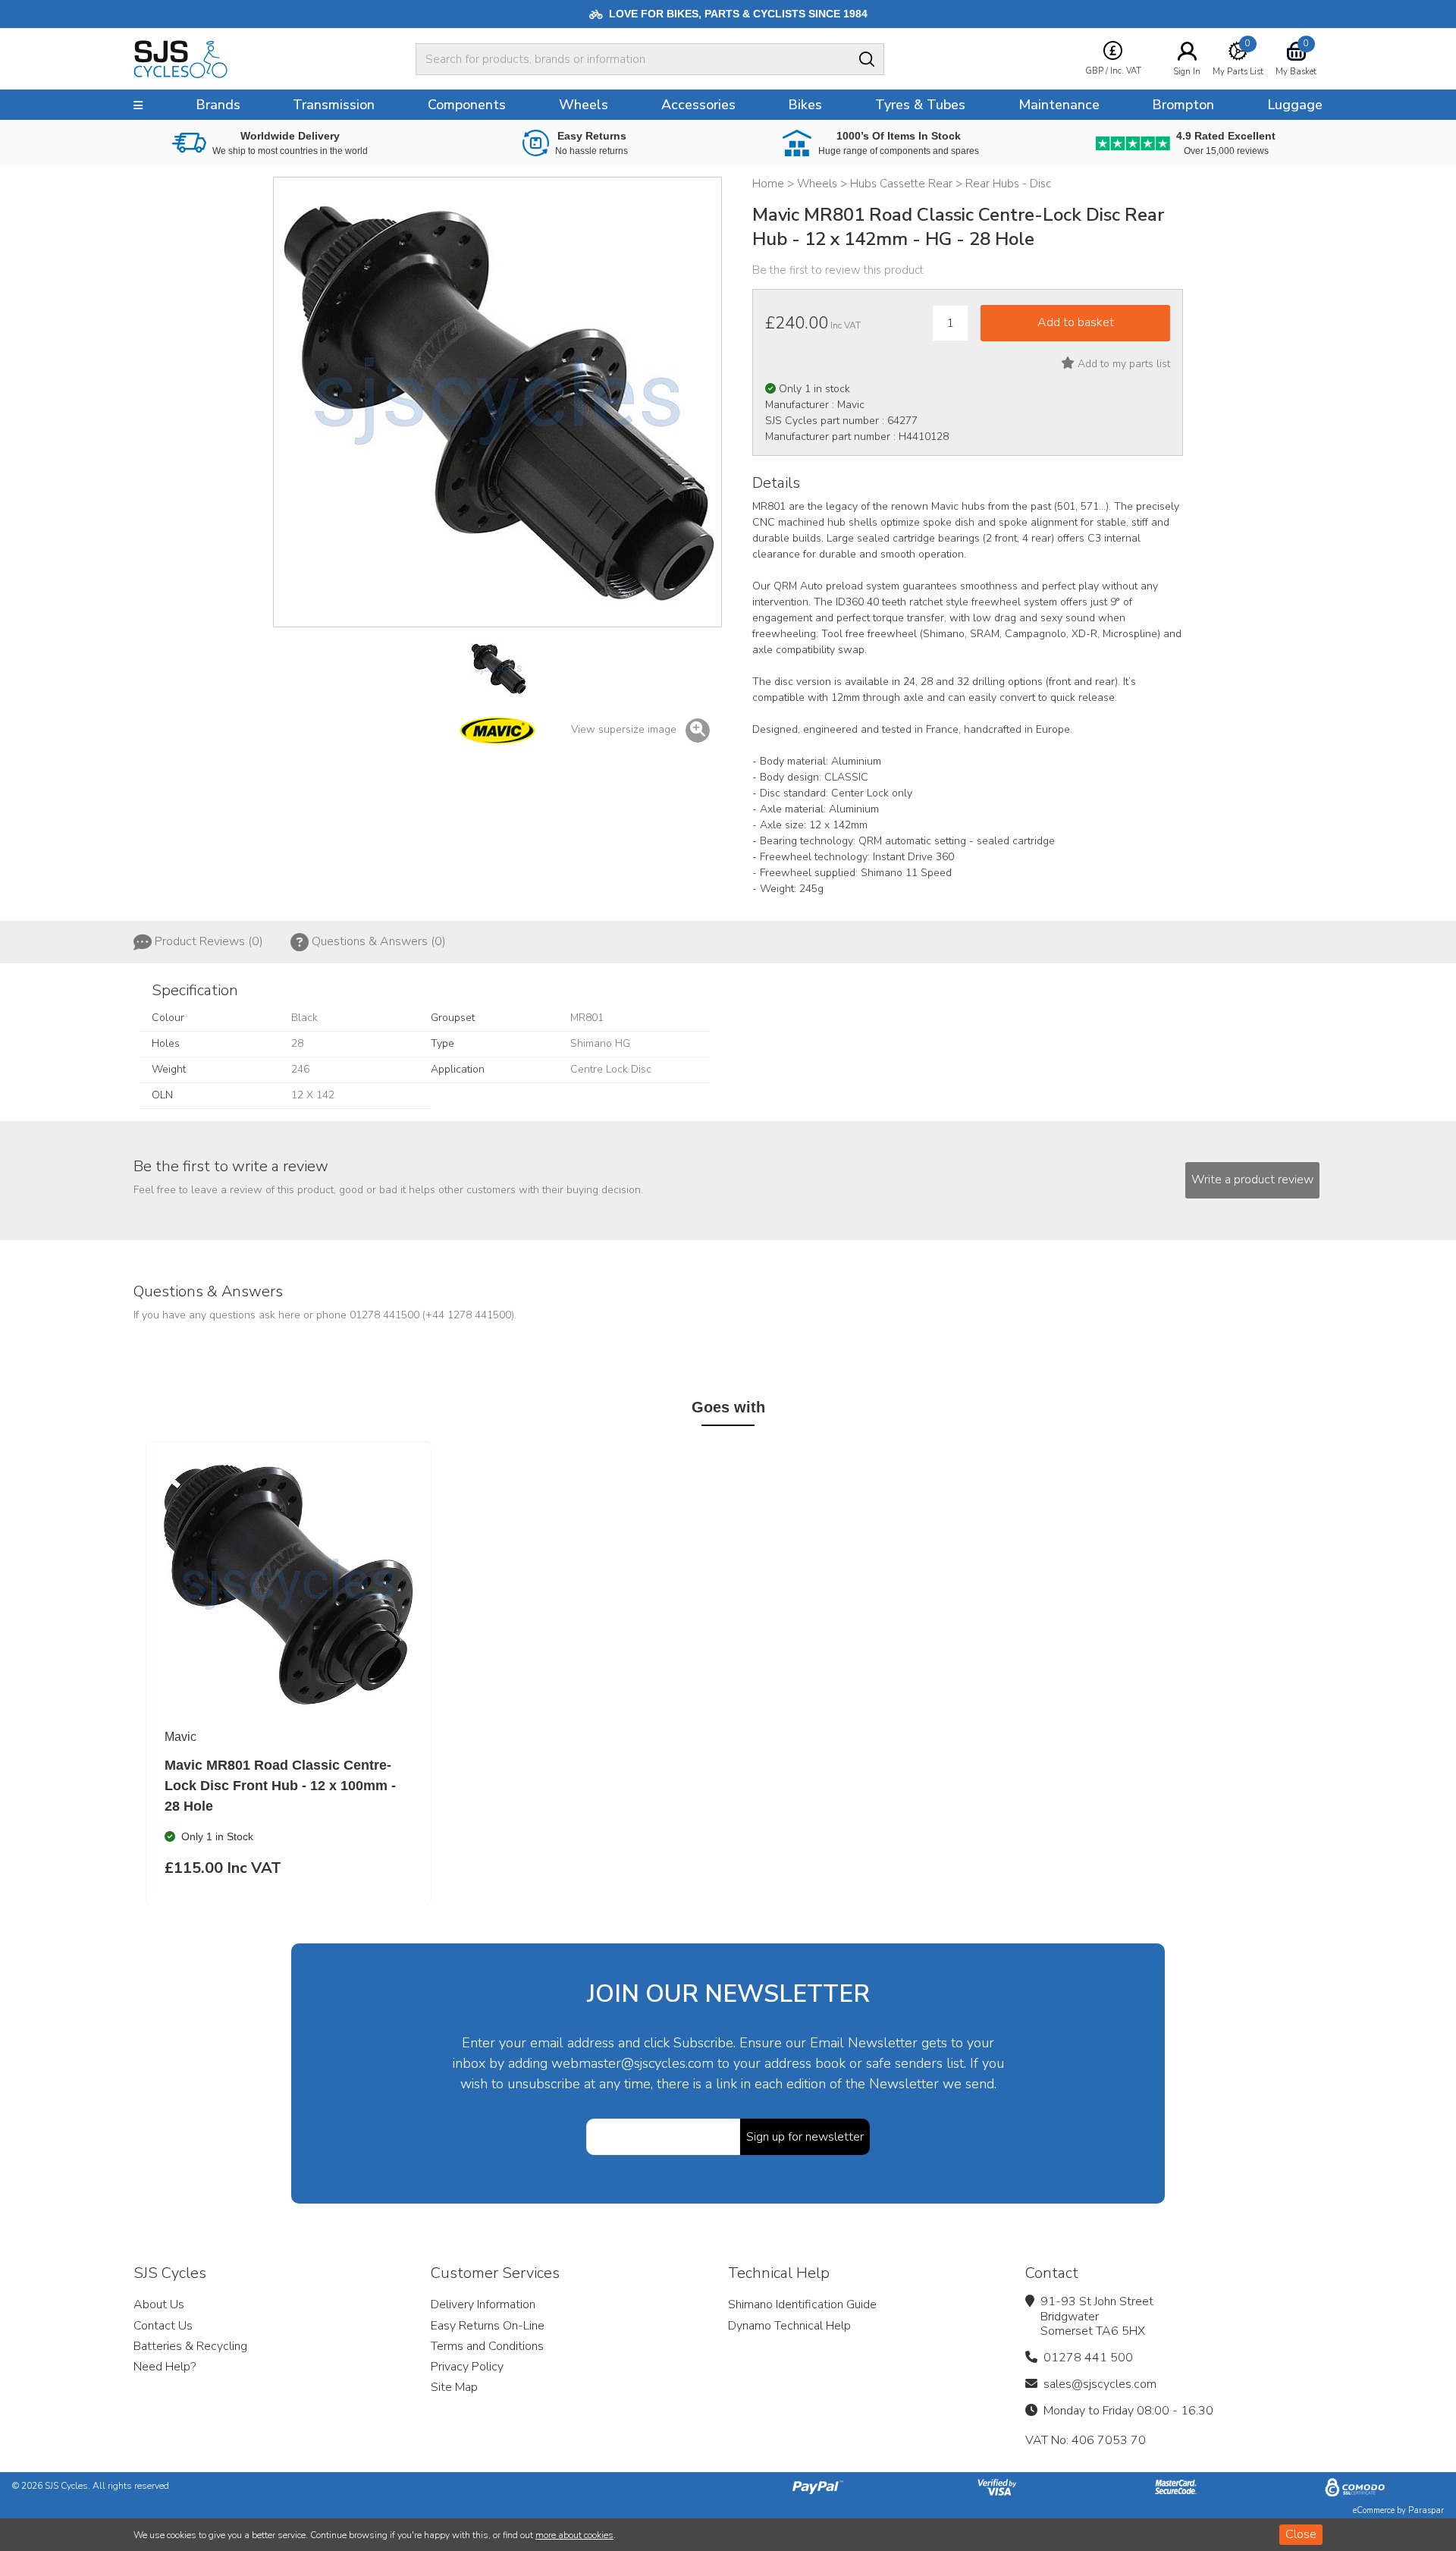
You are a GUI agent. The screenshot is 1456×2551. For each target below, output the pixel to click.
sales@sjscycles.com (1100, 2384)
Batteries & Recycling (190, 2346)
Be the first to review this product (838, 270)
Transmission (334, 105)
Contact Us (163, 2326)
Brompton (1183, 105)
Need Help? (165, 2367)
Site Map (454, 2387)
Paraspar (1426, 2510)
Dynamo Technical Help (789, 2326)
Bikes (805, 105)
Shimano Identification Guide (802, 2304)
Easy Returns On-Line (488, 2326)
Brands (218, 105)
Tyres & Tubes (920, 105)
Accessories (698, 105)
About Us (159, 2304)
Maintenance (1059, 105)
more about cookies (574, 2535)
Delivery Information (483, 2304)
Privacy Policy (467, 2367)
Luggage (1295, 105)
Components (467, 105)
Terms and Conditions (487, 2346)
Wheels (584, 105)
